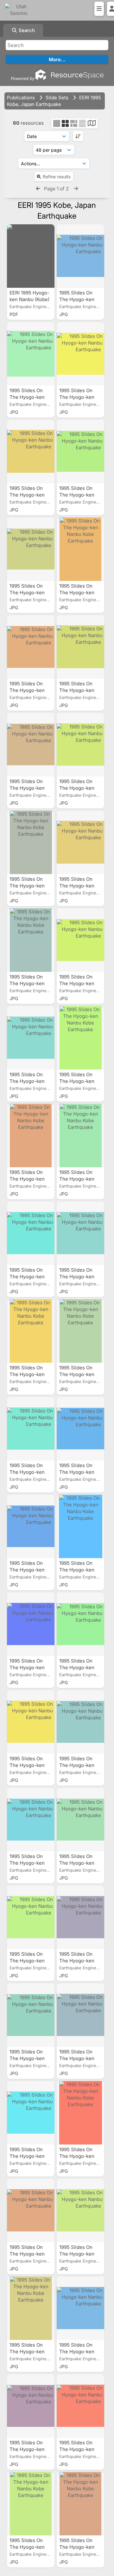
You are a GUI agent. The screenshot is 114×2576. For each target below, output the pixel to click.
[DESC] (78, 136)
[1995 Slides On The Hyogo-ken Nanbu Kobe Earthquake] (80, 256)
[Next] (76, 189)
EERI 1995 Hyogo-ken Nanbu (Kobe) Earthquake (29, 299)
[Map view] (92, 124)
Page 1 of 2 (57, 189)
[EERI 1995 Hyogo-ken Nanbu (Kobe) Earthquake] (31, 256)
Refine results (57, 177)
